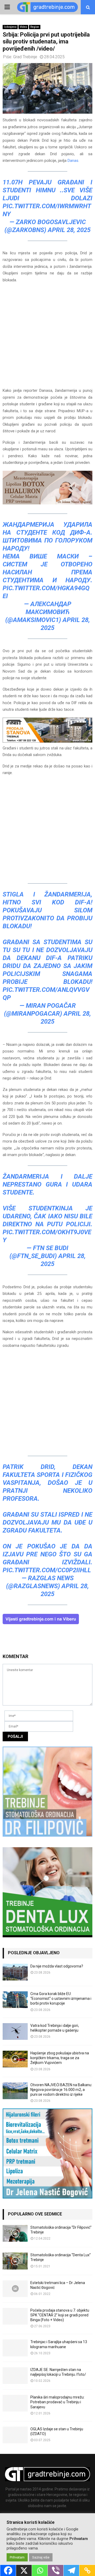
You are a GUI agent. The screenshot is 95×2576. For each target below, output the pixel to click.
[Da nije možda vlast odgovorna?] (15, 1972)
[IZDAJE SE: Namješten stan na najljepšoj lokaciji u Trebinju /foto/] (15, 2376)
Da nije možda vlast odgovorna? (57, 1966)
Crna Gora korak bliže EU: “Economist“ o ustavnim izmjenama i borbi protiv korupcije (61, 1998)
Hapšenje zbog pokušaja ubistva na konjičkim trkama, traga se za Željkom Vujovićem (60, 2058)
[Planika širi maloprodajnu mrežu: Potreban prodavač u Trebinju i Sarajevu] (15, 2403)
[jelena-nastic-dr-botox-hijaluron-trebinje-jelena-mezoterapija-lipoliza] (47, 503)
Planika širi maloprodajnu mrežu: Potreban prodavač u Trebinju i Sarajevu (57, 2402)
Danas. (73, 161)
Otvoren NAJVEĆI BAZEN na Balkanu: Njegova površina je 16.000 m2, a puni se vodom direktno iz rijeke (61, 2090)
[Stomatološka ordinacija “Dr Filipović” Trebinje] (15, 2233)
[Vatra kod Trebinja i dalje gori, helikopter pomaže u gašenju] (15, 2031)
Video (23, 27)
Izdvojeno (10, 27)
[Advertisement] (47, 338)
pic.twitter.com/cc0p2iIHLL (47, 1570)
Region (35, 27)
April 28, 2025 (69, 230)
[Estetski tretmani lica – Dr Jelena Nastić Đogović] (15, 2289)
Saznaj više (41, 2557)
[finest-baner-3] (47, 741)
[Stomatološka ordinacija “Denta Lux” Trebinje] (15, 2261)
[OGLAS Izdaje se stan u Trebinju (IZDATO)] (15, 2435)
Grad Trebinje (25, 57)
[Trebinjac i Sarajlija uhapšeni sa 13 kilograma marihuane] (15, 2348)
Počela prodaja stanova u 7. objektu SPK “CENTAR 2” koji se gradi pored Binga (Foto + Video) (60, 2315)
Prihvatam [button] (17, 2557)
